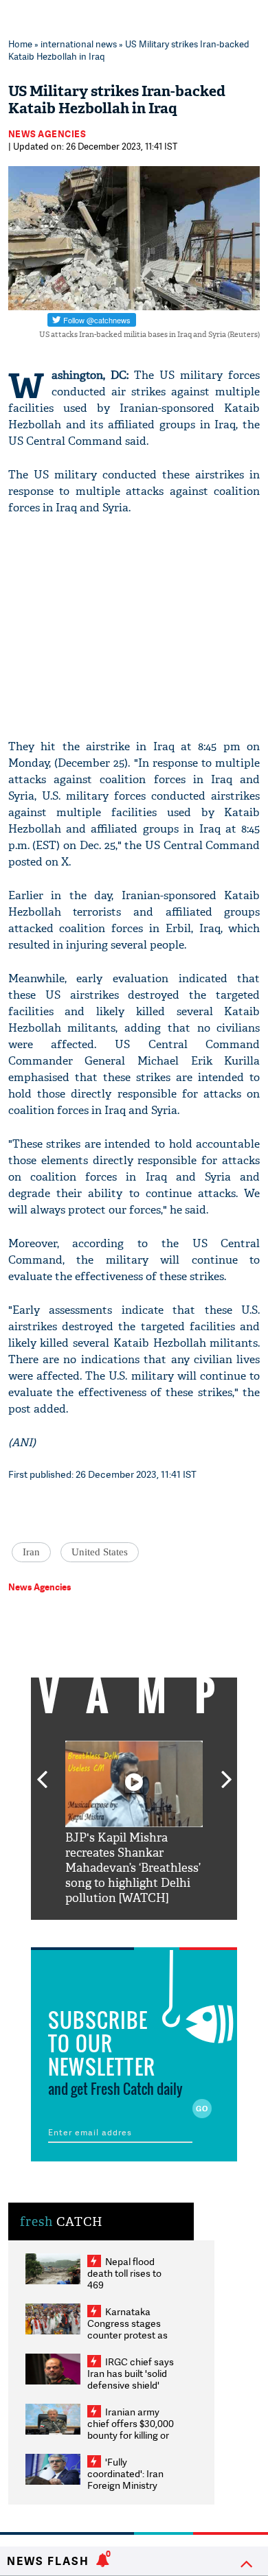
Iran (31, 1552)
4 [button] (155, 1930)
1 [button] (93, 1930)
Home (20, 44)
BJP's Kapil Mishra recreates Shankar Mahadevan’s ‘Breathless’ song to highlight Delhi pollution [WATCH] (133, 1868)
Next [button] (227, 1772)
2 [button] (113, 1930)
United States (100, 1552)
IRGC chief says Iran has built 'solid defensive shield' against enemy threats (131, 2385)
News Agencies (47, 134)
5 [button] (175, 1930)
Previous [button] (42, 1772)
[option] (134, 1823)
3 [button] (134, 1930)
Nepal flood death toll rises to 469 (124, 2273)
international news (79, 44)
